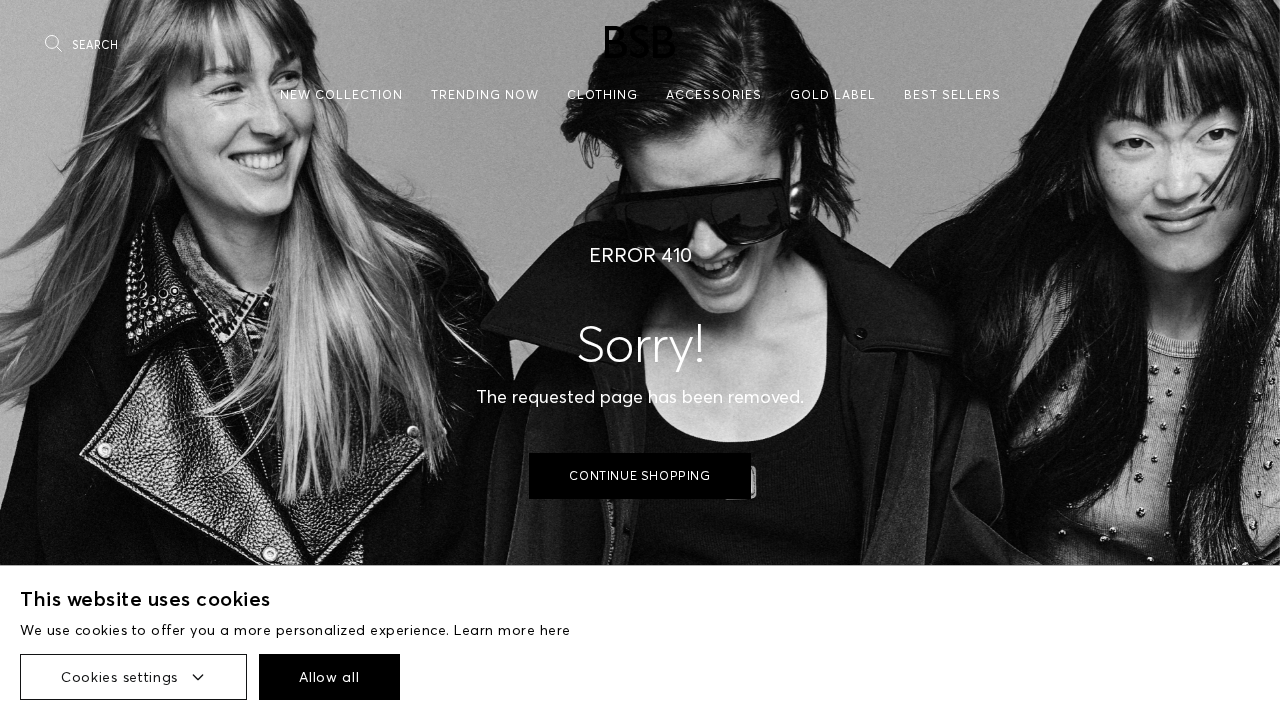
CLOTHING (602, 94)
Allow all (329, 677)
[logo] (640, 41)
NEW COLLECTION (341, 94)
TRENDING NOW (485, 94)
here (555, 630)
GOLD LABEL (833, 94)
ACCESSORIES (714, 94)
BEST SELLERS (952, 94)
